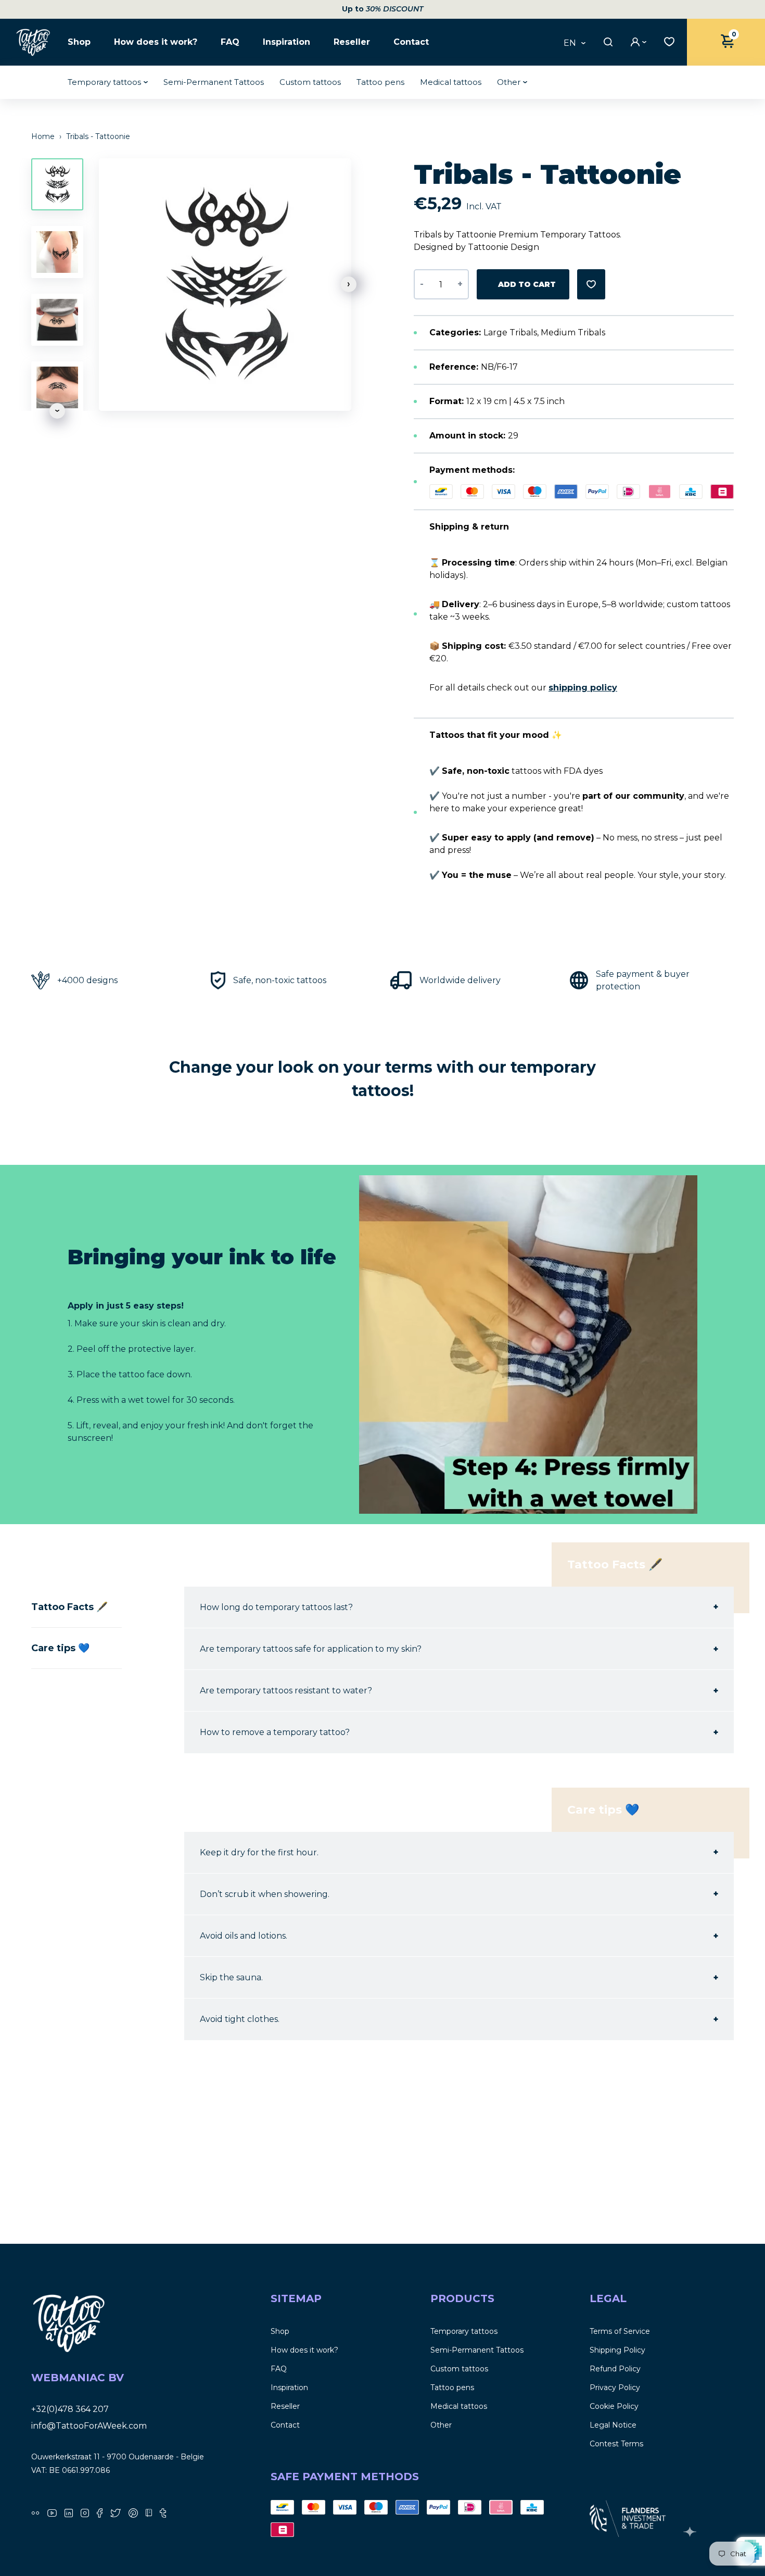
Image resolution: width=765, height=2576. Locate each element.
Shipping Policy (617, 2350)
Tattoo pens (380, 82)
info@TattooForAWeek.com (89, 2426)
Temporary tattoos (104, 82)
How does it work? (156, 42)
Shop (79, 42)
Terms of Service (620, 2331)
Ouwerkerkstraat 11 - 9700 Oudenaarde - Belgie (118, 2457)
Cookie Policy (614, 2406)
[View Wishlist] (667, 41)
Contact (411, 42)
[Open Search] (607, 42)
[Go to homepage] (34, 42)
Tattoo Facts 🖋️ (69, 1607)
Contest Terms (616, 2444)
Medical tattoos (451, 82)
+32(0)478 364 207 (70, 2409)
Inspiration (286, 42)
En (570, 43)
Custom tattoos (310, 82)
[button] (349, 284)
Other (509, 82)
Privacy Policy (615, 2387)
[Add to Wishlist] (591, 284)
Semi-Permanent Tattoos (214, 82)
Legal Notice (613, 2425)
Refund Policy (615, 2369)
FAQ (230, 42)
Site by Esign (691, 2532)
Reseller (352, 42)
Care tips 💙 (60, 1648)
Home (44, 136)
